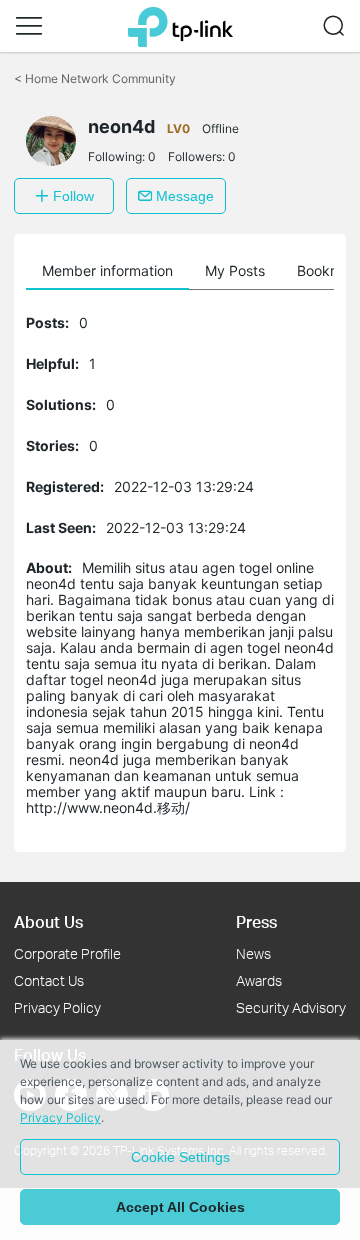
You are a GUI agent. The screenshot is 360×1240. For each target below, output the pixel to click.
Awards (259, 980)
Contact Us (49, 980)
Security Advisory (291, 1007)
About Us (48, 921)
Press (256, 921)
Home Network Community (95, 78)
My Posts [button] (235, 270)
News (253, 953)
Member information (107, 270)
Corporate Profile (67, 953)
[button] (29, 26)
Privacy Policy (57, 1007)
